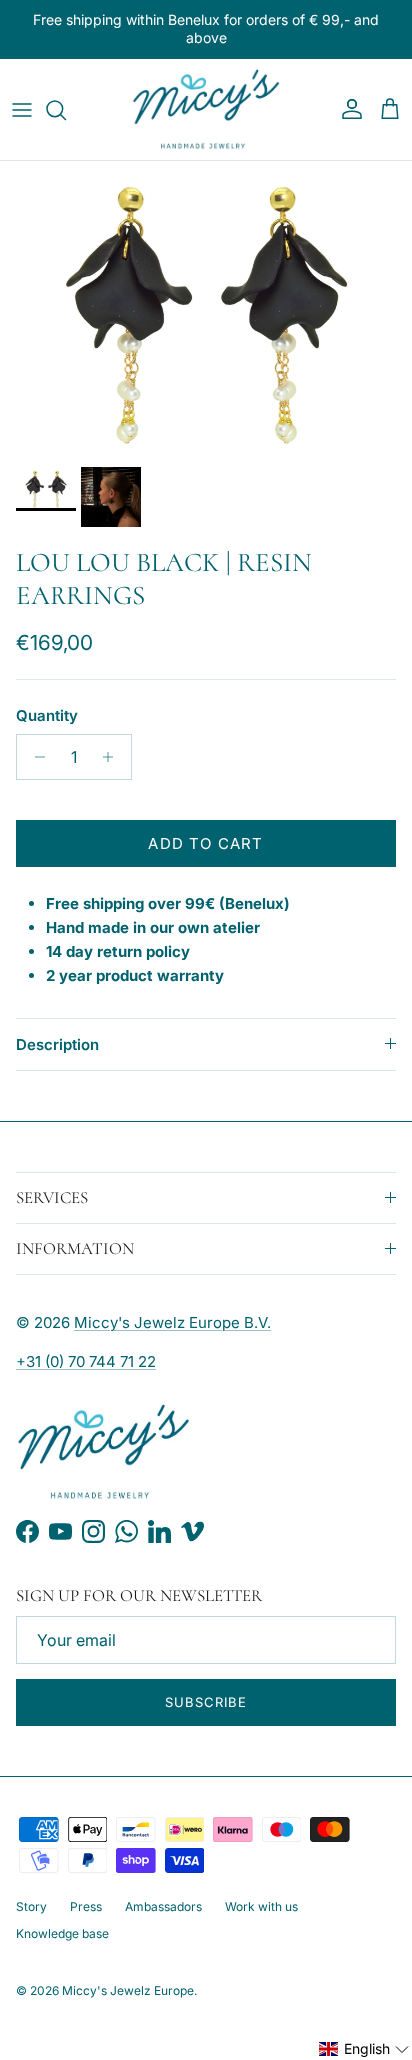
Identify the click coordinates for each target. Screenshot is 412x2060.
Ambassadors (163, 1906)
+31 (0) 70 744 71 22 (86, 1361)
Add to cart (205, 843)
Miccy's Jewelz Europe (128, 1990)
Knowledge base (62, 1933)
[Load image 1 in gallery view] (206, 309)
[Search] (66, 110)
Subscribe (206, 1702)
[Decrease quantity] (34, 757)
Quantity (47, 715)
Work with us (261, 1906)
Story (31, 1906)
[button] (364, 2049)
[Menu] (22, 110)
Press (86, 1906)
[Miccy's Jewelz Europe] (206, 110)
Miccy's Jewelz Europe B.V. (172, 1322)
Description (57, 1044)
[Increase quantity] (113, 757)
